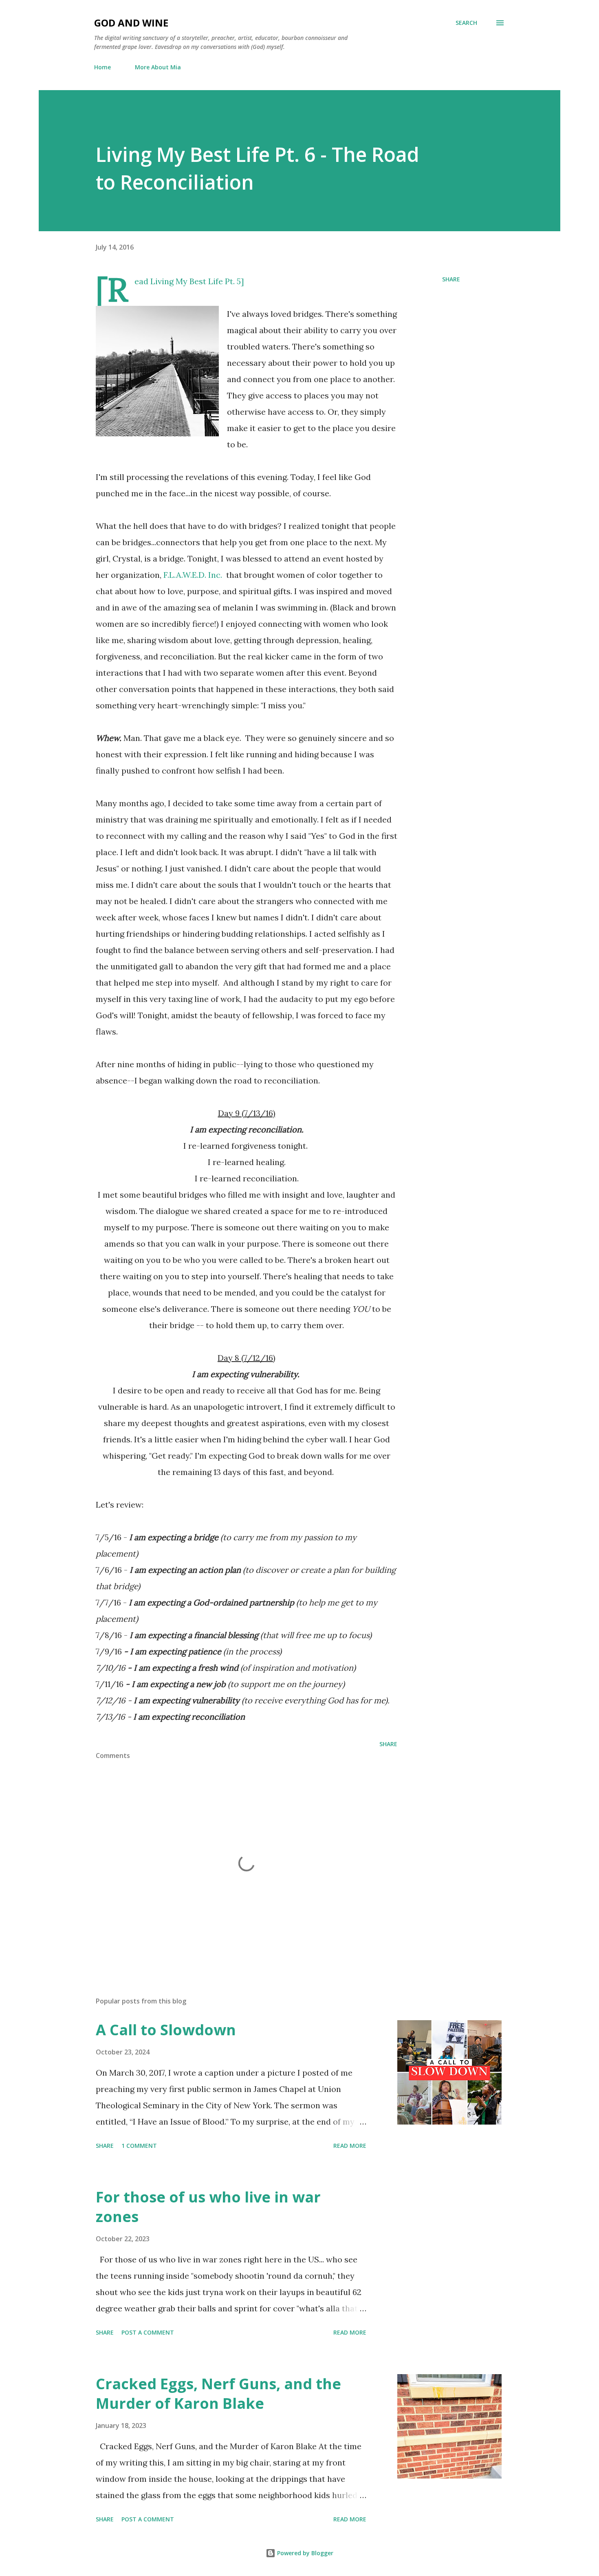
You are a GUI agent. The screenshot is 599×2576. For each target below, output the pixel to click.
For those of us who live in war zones (208, 2207)
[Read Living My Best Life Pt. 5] (189, 281)
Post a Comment (148, 2332)
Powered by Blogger (304, 2553)
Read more (350, 2146)
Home (102, 67)
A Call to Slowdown (166, 2030)
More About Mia (158, 67)
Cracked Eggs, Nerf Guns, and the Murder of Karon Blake (218, 2394)
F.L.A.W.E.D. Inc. (194, 575)
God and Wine (131, 23)
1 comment (139, 2146)
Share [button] (451, 279)
